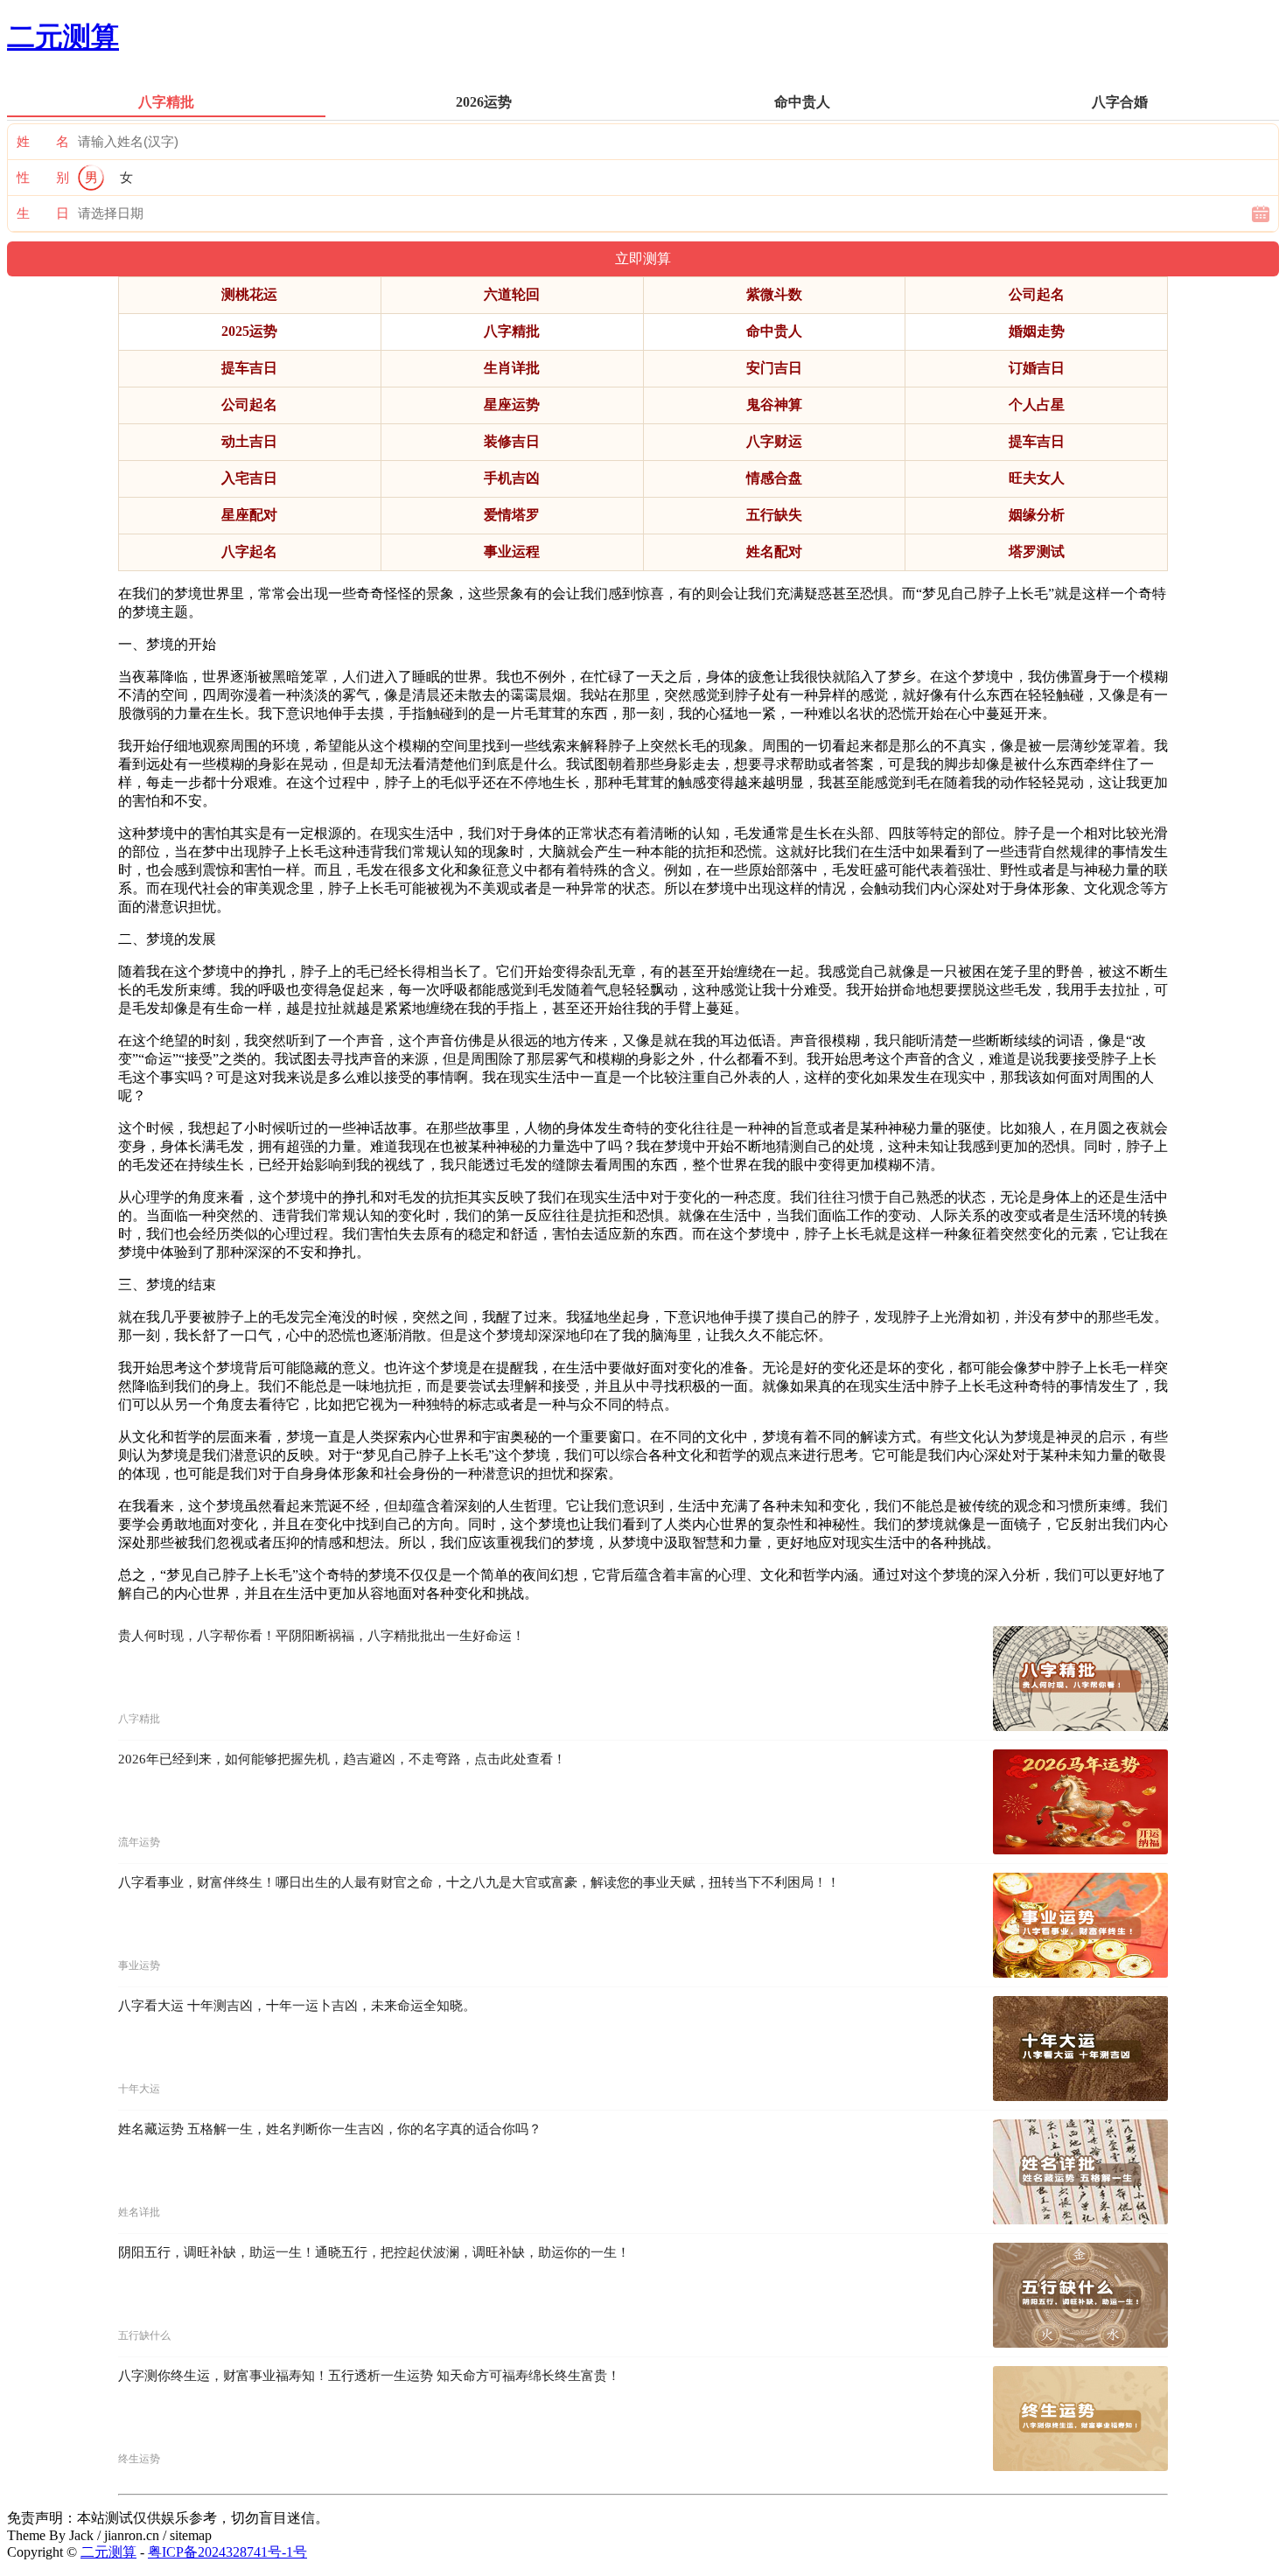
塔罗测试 (1037, 552)
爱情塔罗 (512, 515)
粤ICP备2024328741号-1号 (227, 2552)
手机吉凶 (512, 478)
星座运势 (512, 405)
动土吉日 (249, 441)
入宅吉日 (249, 478)
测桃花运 (249, 294)
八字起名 (249, 552)
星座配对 (249, 515)
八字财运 (774, 441)
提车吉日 (249, 368)
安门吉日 (774, 368)
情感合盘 (774, 478)
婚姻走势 (1037, 331)
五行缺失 (774, 515)
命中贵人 (774, 331)
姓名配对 (774, 552)
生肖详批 (512, 368)
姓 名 (43, 142)
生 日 (43, 213)
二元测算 (63, 37)
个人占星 (1037, 405)
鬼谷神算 (774, 405)
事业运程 (512, 552)
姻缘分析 (1037, 515)
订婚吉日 (1037, 368)
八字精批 (512, 331)
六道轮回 (512, 294)
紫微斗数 (774, 294)
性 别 (43, 178)
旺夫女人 (1037, 478)
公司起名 (1037, 294)
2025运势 (249, 331)
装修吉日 (512, 441)
